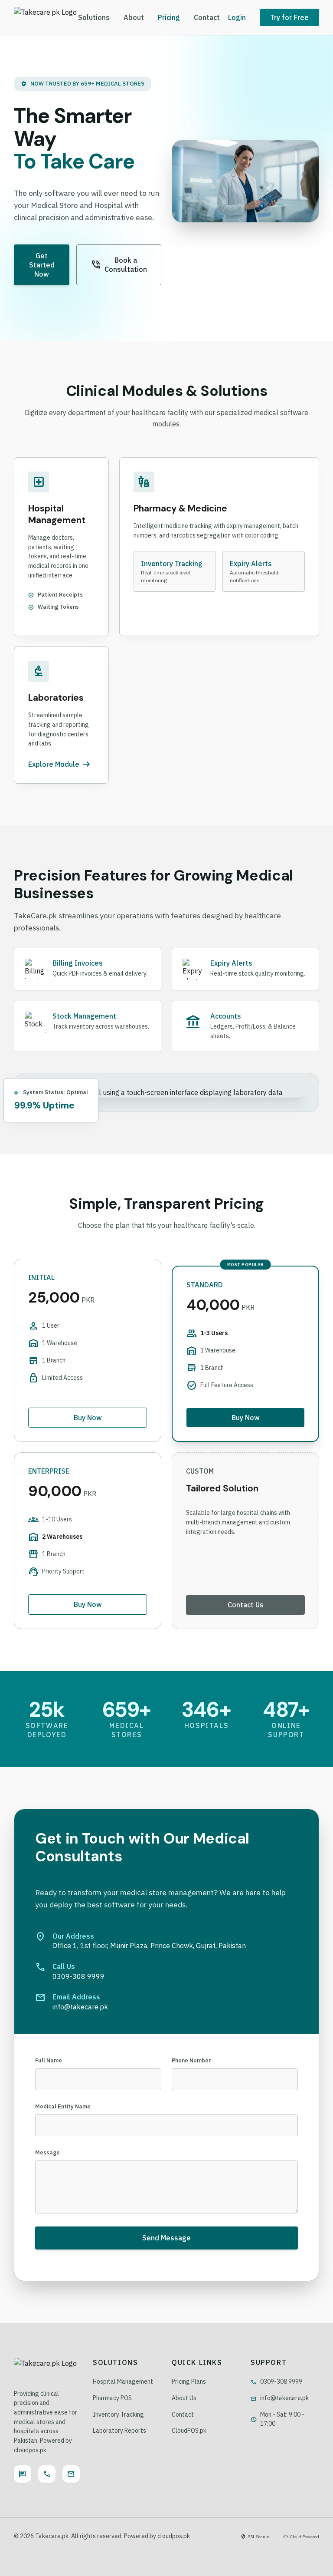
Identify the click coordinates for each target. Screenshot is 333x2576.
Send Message (166, 2238)
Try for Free (289, 17)
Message (47, 2152)
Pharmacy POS (112, 2398)
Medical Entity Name (63, 2106)
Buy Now (88, 1418)
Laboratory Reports (119, 2431)
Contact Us (246, 1605)
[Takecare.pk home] (45, 17)
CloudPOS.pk (189, 2431)
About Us (184, 2398)
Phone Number (191, 2060)
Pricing (169, 17)
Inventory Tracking (118, 2414)
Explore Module (60, 764)
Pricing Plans (189, 2381)
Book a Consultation (119, 265)
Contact (207, 17)
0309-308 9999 (276, 2381)
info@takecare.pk (280, 2398)
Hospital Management (123, 2381)
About (134, 17)
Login (237, 17)
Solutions (94, 17)
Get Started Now (42, 265)
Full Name (49, 2060)
